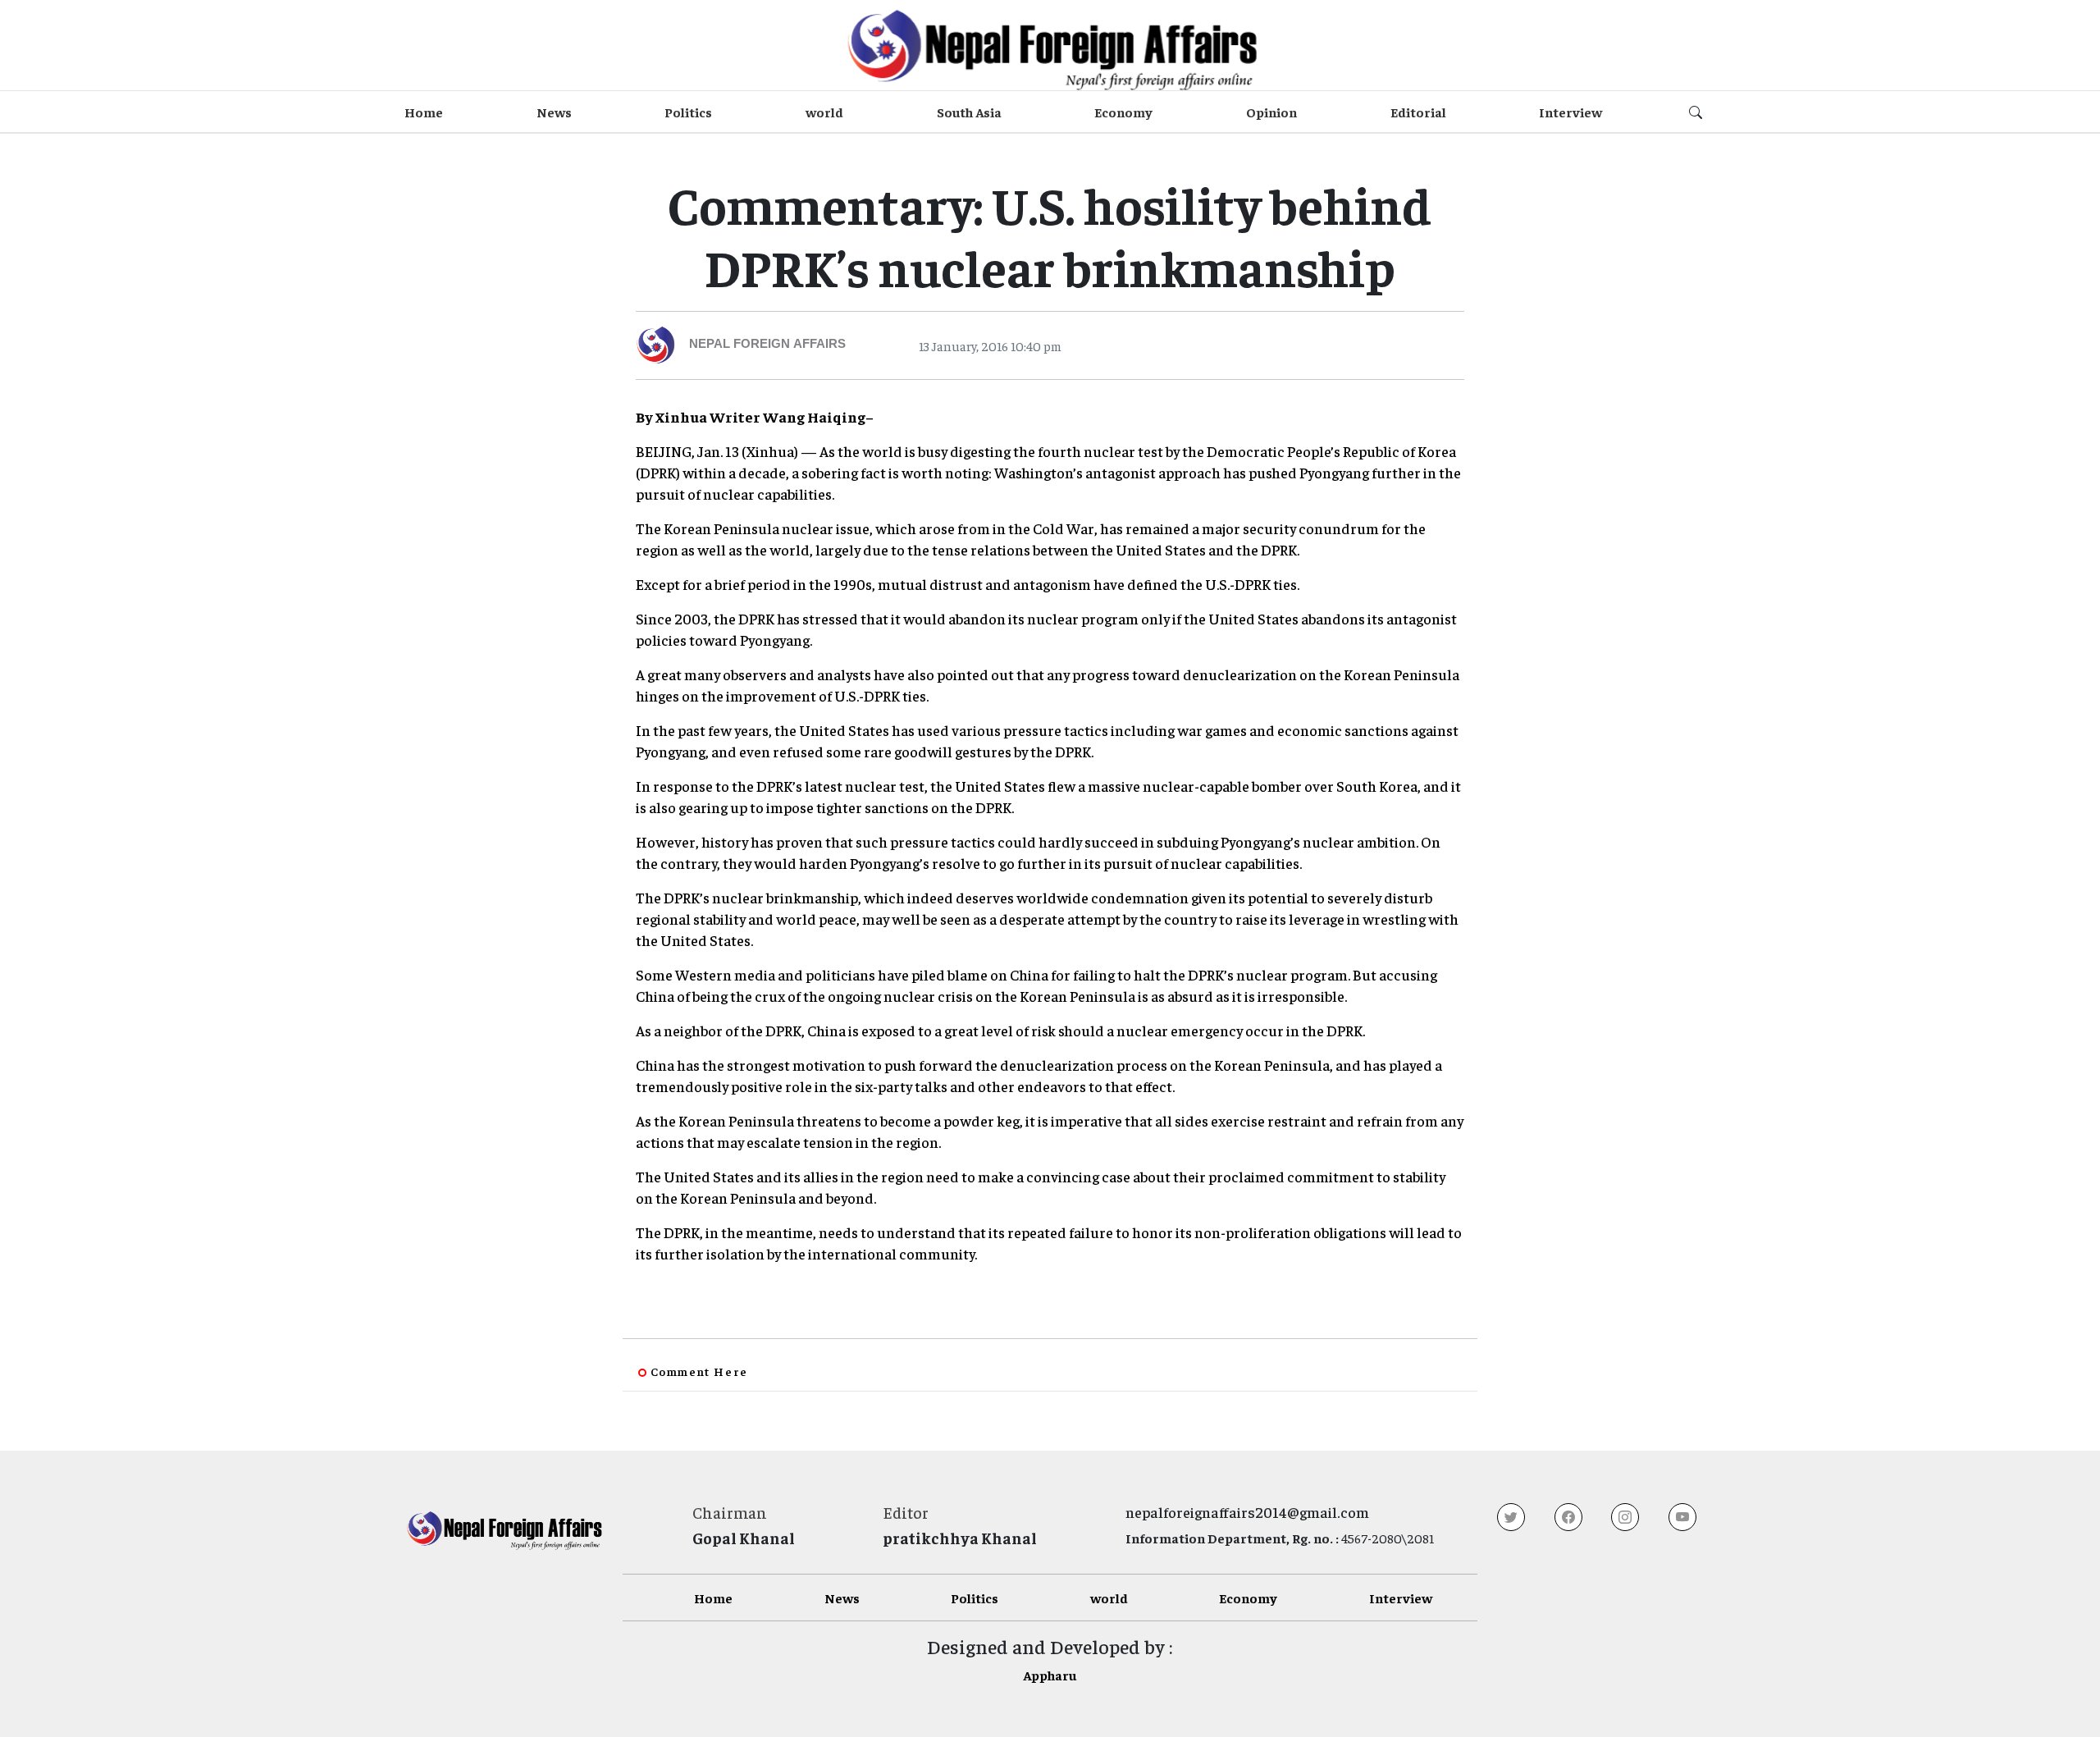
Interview (1570, 112)
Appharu (1050, 1675)
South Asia (969, 112)
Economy (1123, 112)
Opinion (1271, 112)
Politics (688, 112)
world (824, 112)
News (554, 112)
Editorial (1418, 112)
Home (424, 112)
